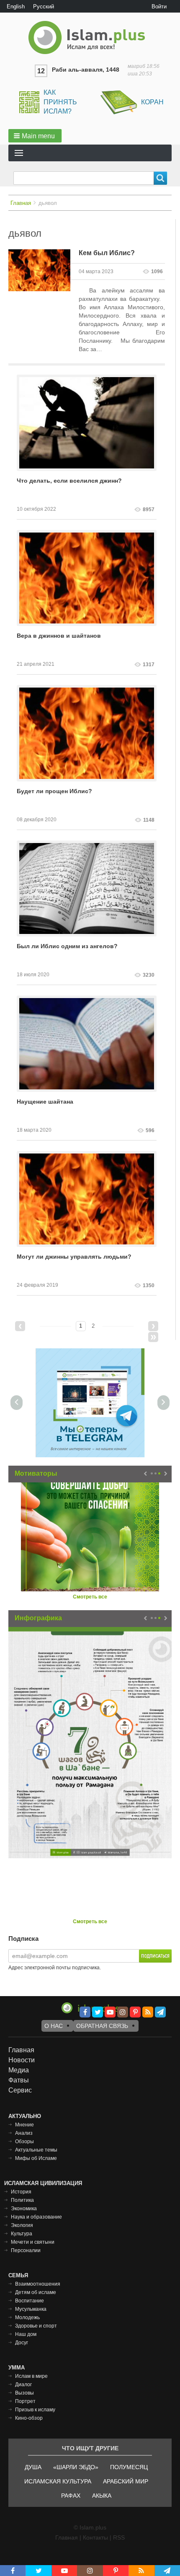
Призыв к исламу (35, 2410)
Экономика (24, 2209)
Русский (44, 6)
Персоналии (26, 2250)
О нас (54, 2026)
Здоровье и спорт (36, 2326)
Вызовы (24, 2393)
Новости (22, 2060)
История (21, 2192)
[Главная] (90, 38)
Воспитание (30, 2301)
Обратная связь (102, 2026)
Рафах (71, 2496)
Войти (159, 6)
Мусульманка (31, 2309)
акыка (102, 2496)
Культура (22, 2234)
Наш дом (26, 2334)
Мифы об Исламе (36, 2158)
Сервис (20, 2090)
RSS (119, 2537)
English (16, 6)
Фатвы (19, 2080)
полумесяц (129, 2467)
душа (33, 2467)
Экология (22, 2225)
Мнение (24, 2125)
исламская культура (58, 2481)
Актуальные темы (36, 2150)
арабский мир (126, 2481)
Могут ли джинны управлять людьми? (74, 1257)
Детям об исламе (36, 2292)
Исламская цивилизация (43, 2183)
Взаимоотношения (38, 2284)
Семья (18, 2275)
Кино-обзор (29, 2418)
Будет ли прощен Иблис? (54, 791)
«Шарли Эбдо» (76, 2467)
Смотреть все (90, 1597)
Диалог (23, 2385)
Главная (21, 203)
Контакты (95, 2537)
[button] (35, 136)
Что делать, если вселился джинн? (69, 481)
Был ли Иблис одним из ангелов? (67, 946)
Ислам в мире (31, 2376)
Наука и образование (36, 2217)
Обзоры (24, 2141)
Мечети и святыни (33, 2242)
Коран (152, 102)
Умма (17, 2368)
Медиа (19, 2070)
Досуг (22, 2343)
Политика (22, 2200)
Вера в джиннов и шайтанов (59, 636)
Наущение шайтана (45, 1102)
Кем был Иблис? (107, 253)
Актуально (25, 2116)
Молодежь (27, 2317)
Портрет (25, 2401)
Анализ (24, 2133)
